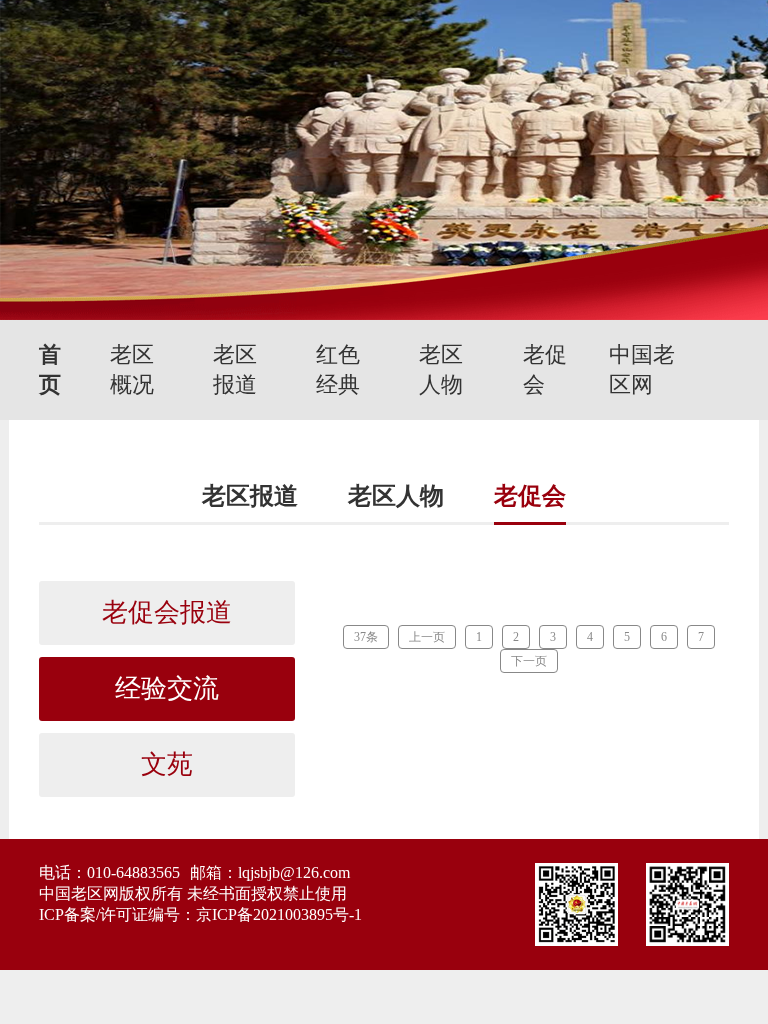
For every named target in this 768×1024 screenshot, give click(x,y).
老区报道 (235, 369)
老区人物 (441, 369)
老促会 (545, 369)
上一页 (427, 637)
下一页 (529, 661)
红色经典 (338, 369)
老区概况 (132, 369)
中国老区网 (642, 369)
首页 (50, 369)
